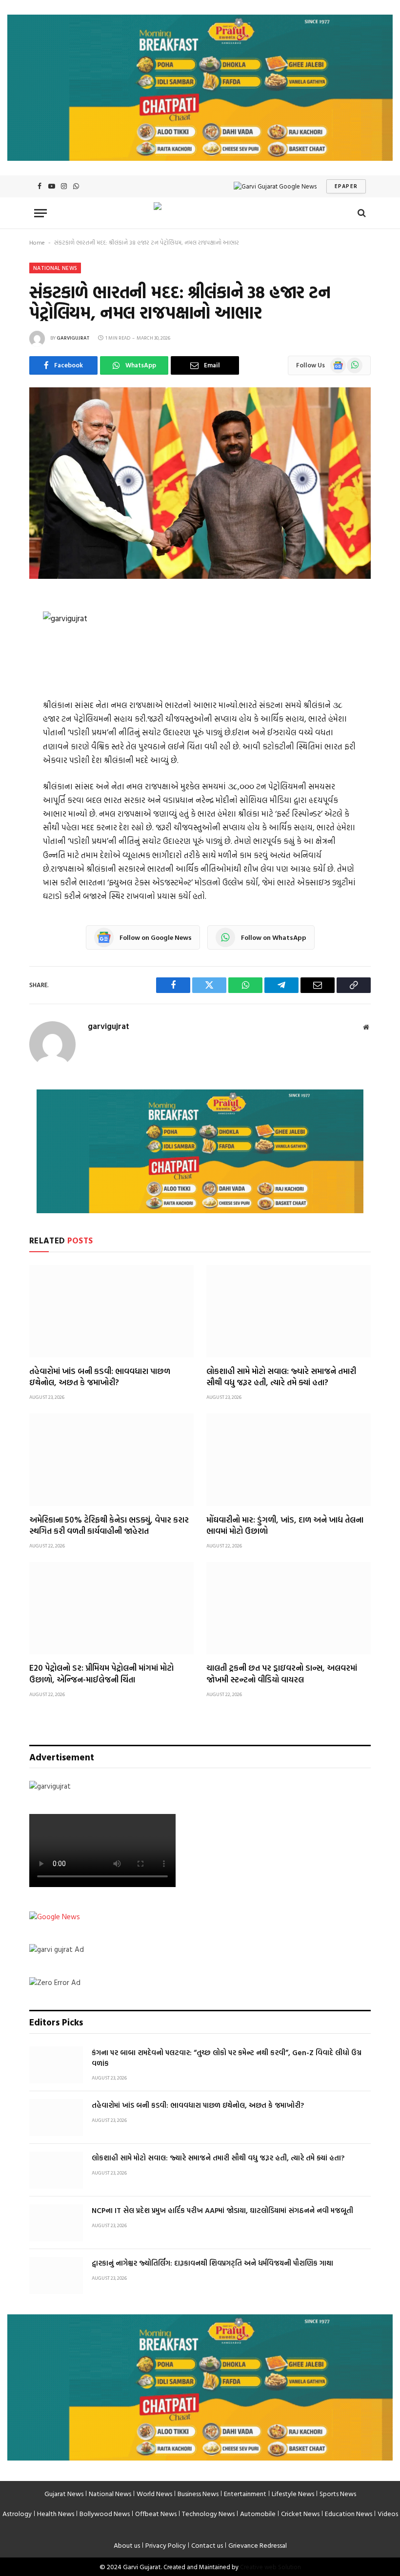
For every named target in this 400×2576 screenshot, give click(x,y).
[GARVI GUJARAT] (200, 213)
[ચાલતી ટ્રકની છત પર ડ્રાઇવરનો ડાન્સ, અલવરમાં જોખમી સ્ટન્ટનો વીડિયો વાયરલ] (289, 1608)
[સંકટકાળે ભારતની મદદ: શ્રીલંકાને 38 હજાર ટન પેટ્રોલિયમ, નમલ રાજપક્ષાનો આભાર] (200, 576)
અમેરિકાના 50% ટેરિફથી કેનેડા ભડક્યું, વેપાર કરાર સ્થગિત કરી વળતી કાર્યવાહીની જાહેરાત (109, 1525)
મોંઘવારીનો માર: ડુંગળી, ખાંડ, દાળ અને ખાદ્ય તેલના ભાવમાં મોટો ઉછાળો (285, 1525)
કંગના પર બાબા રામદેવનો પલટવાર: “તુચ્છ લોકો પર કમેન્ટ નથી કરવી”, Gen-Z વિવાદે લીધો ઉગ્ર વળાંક (227, 2058)
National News (55, 268)
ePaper (346, 186)
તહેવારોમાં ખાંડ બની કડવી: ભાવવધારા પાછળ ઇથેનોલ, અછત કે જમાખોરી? (100, 1376)
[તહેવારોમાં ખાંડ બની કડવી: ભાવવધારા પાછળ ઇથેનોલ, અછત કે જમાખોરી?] (111, 1311)
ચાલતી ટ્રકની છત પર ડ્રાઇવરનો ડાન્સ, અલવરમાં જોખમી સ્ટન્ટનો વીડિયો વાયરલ (282, 1673)
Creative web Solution (270, 2567)
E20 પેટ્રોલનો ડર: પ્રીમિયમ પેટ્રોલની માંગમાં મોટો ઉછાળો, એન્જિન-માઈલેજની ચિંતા (101, 1673)
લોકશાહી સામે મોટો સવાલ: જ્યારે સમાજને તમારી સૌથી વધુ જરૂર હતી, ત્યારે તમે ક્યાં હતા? (281, 1376)
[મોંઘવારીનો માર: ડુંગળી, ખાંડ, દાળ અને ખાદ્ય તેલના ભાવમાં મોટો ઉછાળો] (289, 1460)
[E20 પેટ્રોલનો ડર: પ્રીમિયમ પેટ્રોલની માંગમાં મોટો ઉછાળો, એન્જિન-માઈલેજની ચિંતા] (111, 1608)
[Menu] (40, 213)
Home (37, 242)
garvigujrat (73, 338)
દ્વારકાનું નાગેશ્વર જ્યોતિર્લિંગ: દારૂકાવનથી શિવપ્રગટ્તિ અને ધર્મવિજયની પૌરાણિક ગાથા (212, 2263)
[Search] (361, 213)
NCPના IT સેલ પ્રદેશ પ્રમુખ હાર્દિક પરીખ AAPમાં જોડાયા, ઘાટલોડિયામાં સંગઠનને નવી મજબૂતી (222, 2210)
